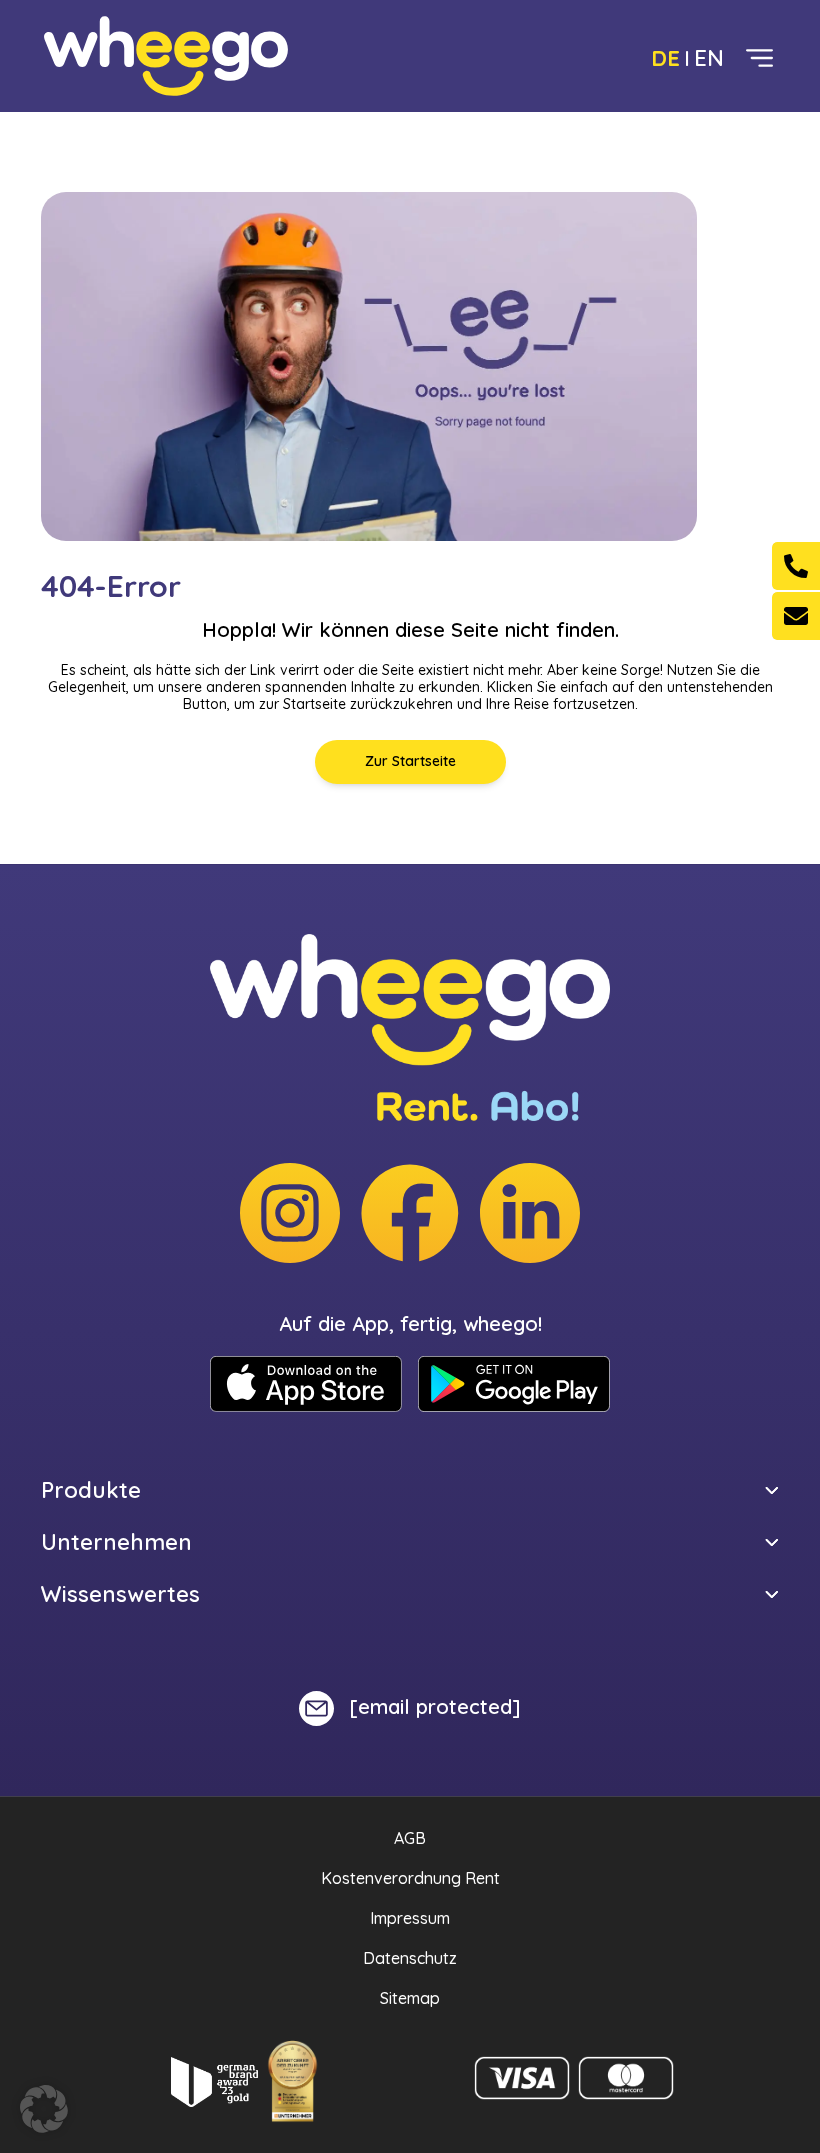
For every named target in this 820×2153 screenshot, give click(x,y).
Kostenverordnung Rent (410, 1878)
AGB (410, 1838)
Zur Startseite (410, 761)
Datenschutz (410, 1958)
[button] (44, 2109)
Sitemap (410, 1998)
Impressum (410, 1918)
